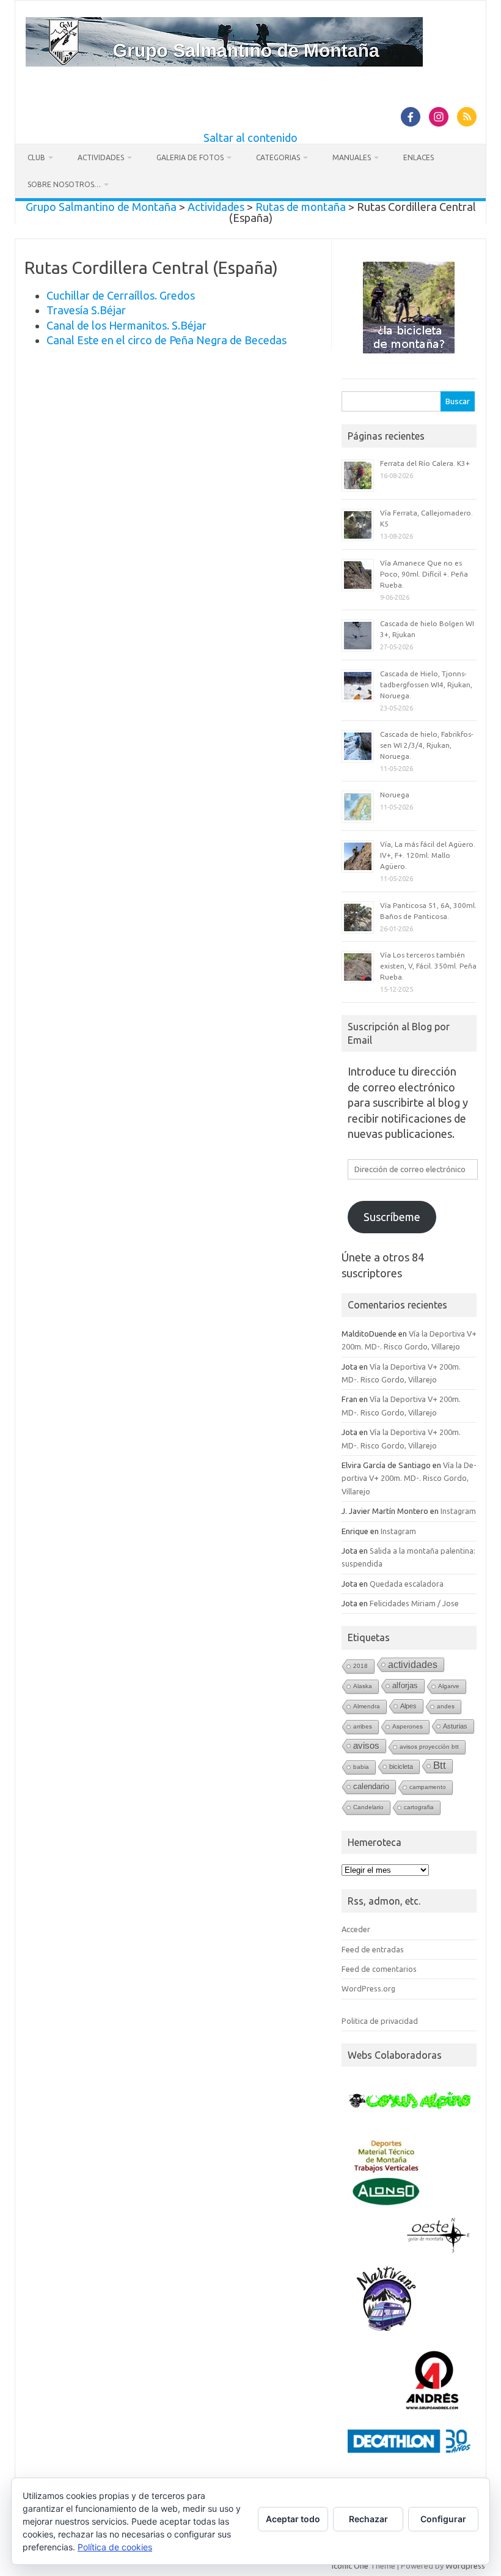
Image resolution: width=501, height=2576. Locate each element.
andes (446, 1706)
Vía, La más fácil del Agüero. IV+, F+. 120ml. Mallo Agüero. (428, 855)
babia (361, 1767)
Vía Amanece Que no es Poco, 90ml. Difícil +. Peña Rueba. (424, 574)
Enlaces (419, 157)
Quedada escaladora (407, 1584)
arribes (363, 1726)
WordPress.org (368, 1988)
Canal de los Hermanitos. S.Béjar (126, 325)
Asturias (455, 1726)
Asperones (408, 1726)
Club (36, 157)
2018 (360, 1666)
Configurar (443, 2519)
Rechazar (368, 2519)
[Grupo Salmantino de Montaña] (224, 62)
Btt (440, 1766)
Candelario (368, 1807)
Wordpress (465, 2566)
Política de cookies (115, 2547)
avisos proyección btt (429, 1747)
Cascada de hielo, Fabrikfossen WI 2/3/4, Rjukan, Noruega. (427, 745)
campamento (428, 1787)
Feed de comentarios (379, 1969)
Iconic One (350, 2566)
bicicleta (401, 1766)
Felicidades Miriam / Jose (414, 1603)
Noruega (395, 795)
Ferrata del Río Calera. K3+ (425, 463)
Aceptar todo (293, 2519)
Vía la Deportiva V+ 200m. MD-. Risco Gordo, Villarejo (409, 1478)
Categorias (278, 157)
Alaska (363, 1686)
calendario (371, 1786)
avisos (366, 1746)
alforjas (405, 1685)
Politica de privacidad (380, 2021)
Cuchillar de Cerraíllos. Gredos (121, 295)
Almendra (367, 1706)
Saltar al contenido (250, 138)
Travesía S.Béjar (86, 310)
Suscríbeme (392, 1217)
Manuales (352, 157)
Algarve (449, 1686)
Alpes (408, 1706)
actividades (413, 1664)
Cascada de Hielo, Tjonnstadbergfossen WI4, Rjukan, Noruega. (426, 685)
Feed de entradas (373, 1949)
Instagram (458, 1511)
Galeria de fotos (190, 157)
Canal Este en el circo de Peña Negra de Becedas (166, 340)
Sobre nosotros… (64, 184)
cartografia (419, 1807)
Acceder (356, 1929)
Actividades (101, 157)
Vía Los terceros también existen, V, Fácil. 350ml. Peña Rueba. (428, 966)
